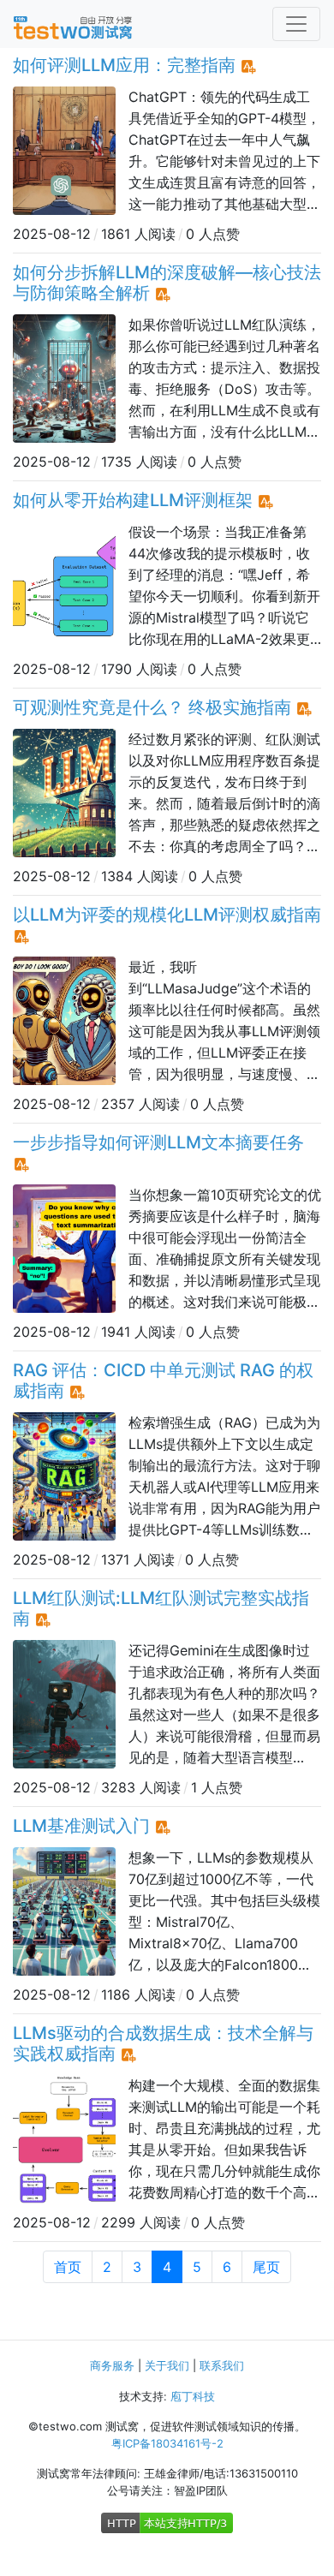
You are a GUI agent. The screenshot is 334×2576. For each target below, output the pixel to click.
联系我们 (222, 2365)
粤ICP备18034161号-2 (167, 2443)
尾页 (266, 2267)
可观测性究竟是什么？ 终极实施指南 (152, 707)
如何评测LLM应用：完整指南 (124, 65)
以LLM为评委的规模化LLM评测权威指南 (167, 915)
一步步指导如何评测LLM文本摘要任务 (158, 1142)
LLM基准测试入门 (81, 1826)
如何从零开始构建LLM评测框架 (133, 500)
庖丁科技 (193, 2396)
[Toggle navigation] (296, 24)
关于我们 (167, 2365)
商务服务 (112, 2365)
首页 (68, 2267)
